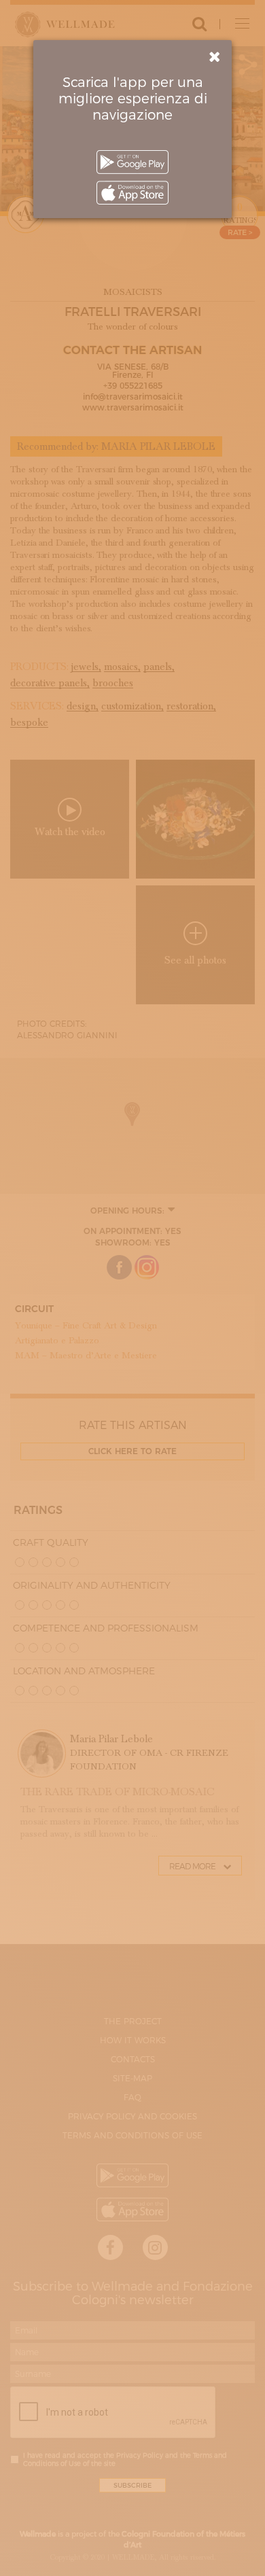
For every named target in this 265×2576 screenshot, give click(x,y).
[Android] (132, 162)
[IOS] (132, 193)
